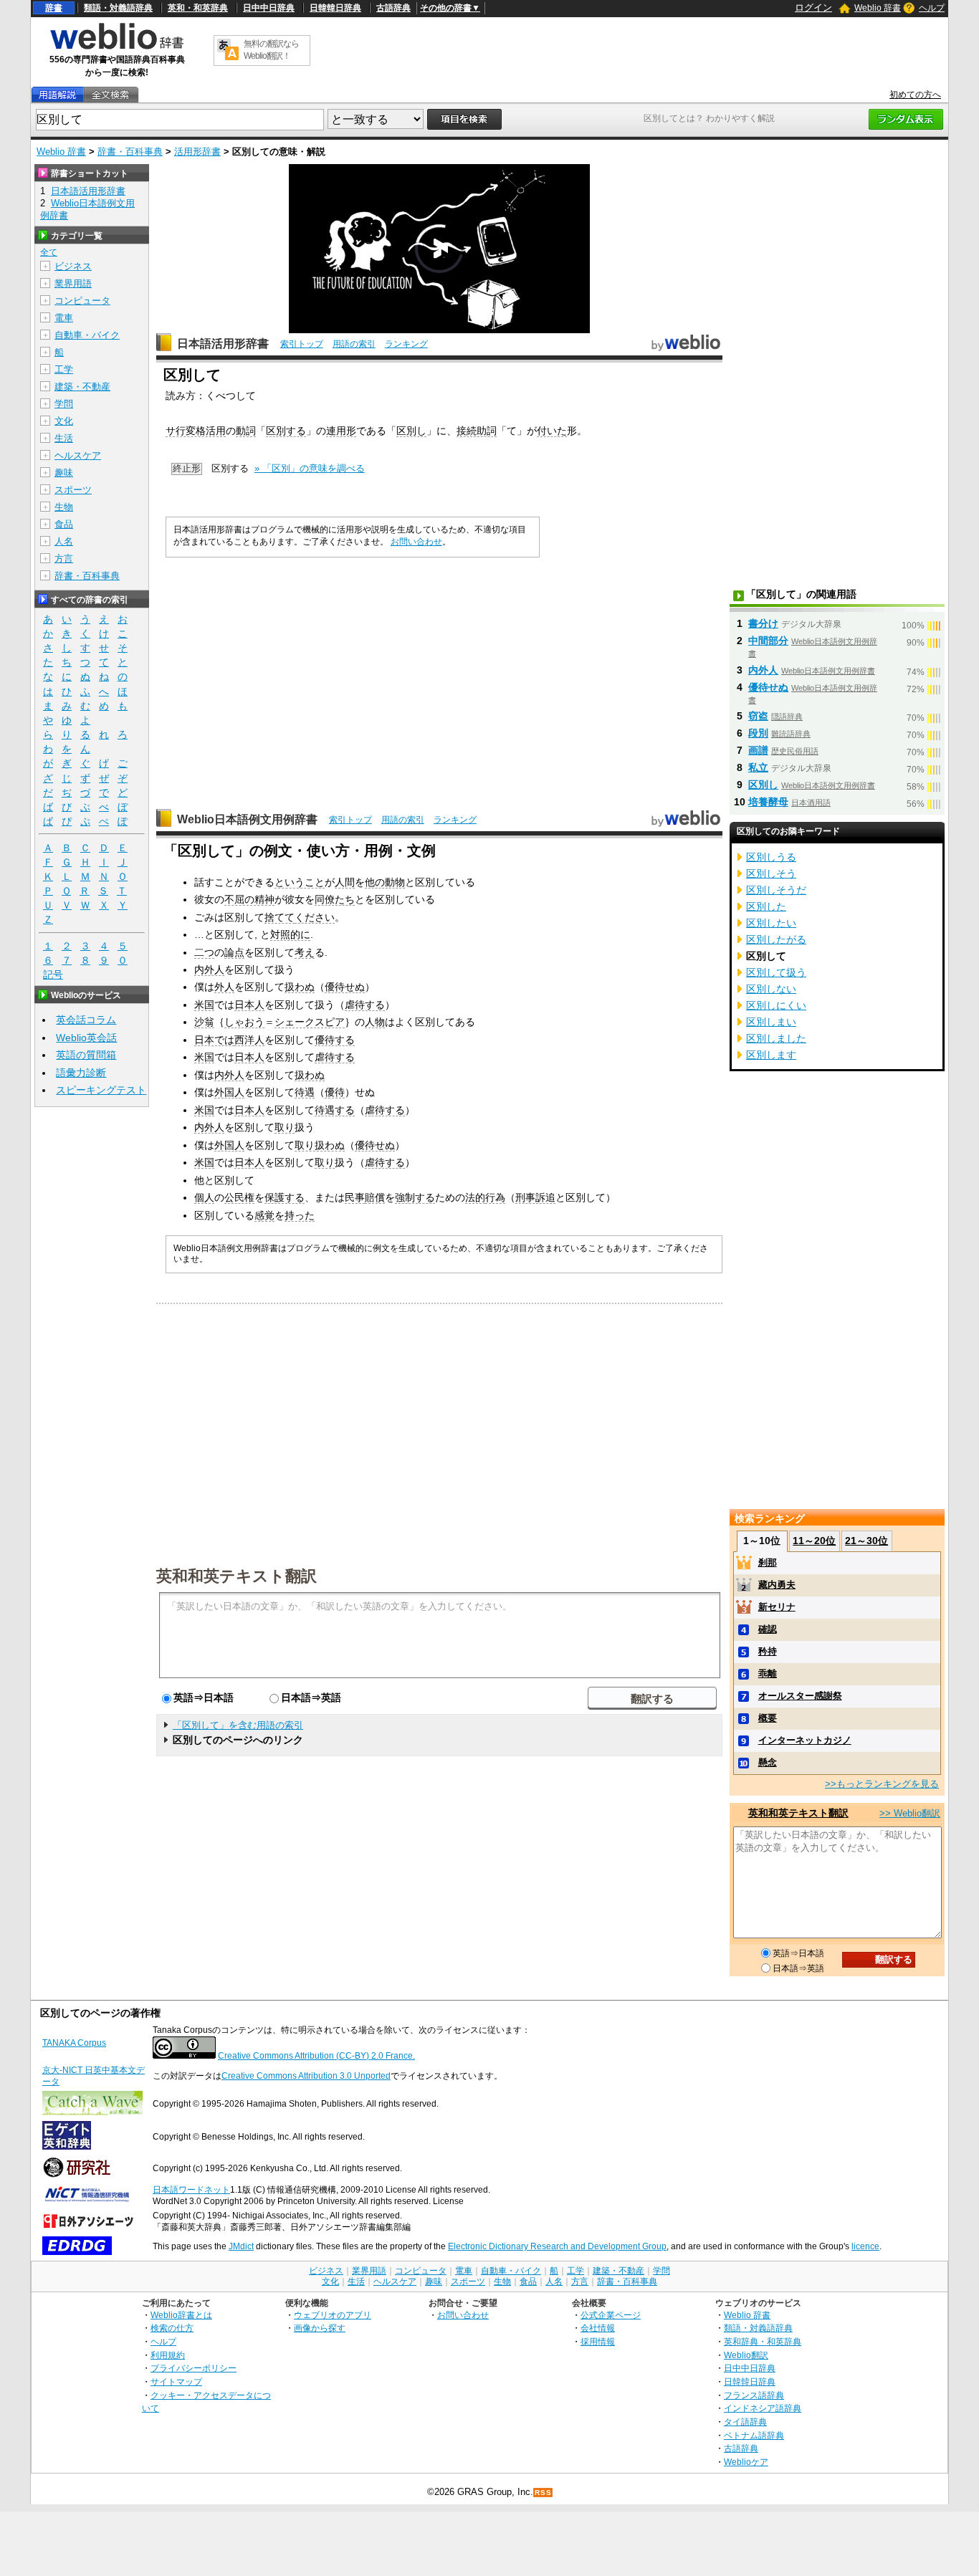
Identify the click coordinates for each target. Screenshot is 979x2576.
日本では (214, 1040)
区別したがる (776, 939)
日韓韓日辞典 (335, 8)
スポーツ (73, 490)
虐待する (365, 1005)
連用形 (341, 431)
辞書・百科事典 (130, 152)
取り (285, 1127)
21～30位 (866, 1541)
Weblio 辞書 (878, 8)
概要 (768, 1718)
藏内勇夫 (777, 1585)
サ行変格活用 (196, 431)
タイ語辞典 (745, 2422)
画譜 (758, 750)
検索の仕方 (172, 2328)
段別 (758, 733)
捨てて (280, 917)
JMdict (241, 2246)
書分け (763, 623)
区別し (411, 431)
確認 (768, 1629)
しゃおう (244, 1022)
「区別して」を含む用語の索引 (238, 1725)
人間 (345, 882)
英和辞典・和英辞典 (763, 2341)
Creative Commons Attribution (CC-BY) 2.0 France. (316, 2056)
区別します (771, 1055)
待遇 (305, 1092)
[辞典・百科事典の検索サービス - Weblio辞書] (117, 47)
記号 (53, 975)
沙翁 (204, 1022)
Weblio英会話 (86, 1038)
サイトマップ (176, 2381)
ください (315, 917)
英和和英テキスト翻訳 (237, 1575)
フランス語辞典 (754, 2395)
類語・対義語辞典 (118, 8)
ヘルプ (932, 8)
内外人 (209, 969)
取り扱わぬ (320, 1145)
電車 (64, 318)
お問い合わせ (416, 542)
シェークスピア (310, 1022)
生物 (64, 507)
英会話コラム (86, 1020)
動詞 (246, 431)
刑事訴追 (535, 1197)
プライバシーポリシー (194, 2368)
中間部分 (768, 641)
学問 (64, 404)
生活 (64, 438)
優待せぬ (345, 987)
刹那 (768, 1562)
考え (305, 952)
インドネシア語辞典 (763, 2408)
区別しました (776, 1038)
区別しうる (771, 857)
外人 (224, 987)
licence (865, 2246)
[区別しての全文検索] (110, 95)
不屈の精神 (249, 899)
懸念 (768, 1762)
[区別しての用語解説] (57, 95)
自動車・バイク (87, 335)
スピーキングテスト (101, 1090)
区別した (766, 906)
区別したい (771, 923)
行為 (495, 1197)
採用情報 (598, 2341)
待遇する (335, 1110)
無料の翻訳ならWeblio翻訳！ (271, 50)
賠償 (375, 1197)
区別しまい (771, 1022)
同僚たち (335, 899)
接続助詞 (477, 431)
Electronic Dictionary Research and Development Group (557, 2246)
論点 (234, 952)
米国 (204, 1005)
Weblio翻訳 (746, 2355)
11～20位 (814, 1541)
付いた (552, 431)
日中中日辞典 (269, 8)
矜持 (768, 1651)
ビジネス (73, 266)
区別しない (771, 989)
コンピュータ (82, 301)
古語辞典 (393, 8)
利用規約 (168, 2355)
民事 (355, 1197)
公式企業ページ (611, 2315)
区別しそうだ (776, 890)
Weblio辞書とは (181, 2315)
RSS (543, 2493)
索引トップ (302, 344)
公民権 (239, 1197)
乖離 (768, 1674)
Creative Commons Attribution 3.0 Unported (306, 2076)
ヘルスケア (78, 455)
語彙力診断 (81, 1073)
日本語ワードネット (191, 2190)
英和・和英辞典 (198, 8)
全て (49, 252)
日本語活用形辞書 (223, 344)
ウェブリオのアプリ (333, 2315)
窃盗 (758, 716)
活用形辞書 (197, 152)
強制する (415, 1197)
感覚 (264, 1215)
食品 (64, 524)
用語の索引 (354, 344)
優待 (335, 1092)
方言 (64, 559)
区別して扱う (776, 972)
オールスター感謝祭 (800, 1696)
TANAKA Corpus (74, 2043)
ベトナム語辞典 (754, 2435)
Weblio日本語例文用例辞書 (247, 819)
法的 (475, 1197)
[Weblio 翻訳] (228, 51)
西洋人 (249, 1040)
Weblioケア (746, 2462)
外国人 (229, 1092)
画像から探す (320, 2328)
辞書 (54, 8)
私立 (758, 767)
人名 (64, 541)
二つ (204, 952)
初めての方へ (915, 95)
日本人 (249, 1005)
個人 (204, 1197)
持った (300, 1215)
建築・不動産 (82, 387)
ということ (300, 882)
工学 (64, 369)
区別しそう (771, 873)
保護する (285, 1197)
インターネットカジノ (805, 1740)
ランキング (406, 344)
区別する (286, 431)
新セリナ (777, 1607)
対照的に (290, 934)
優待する (335, 1040)
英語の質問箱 (86, 1055)
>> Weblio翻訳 (910, 1813)
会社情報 (598, 2328)
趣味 (64, 473)
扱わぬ (300, 987)
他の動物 (385, 882)
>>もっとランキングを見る (882, 1784)
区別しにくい (776, 1005)
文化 (64, 421)
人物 (375, 1022)
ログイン (813, 8)
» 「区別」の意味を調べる (310, 468)
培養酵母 (768, 802)
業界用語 (73, 283)
